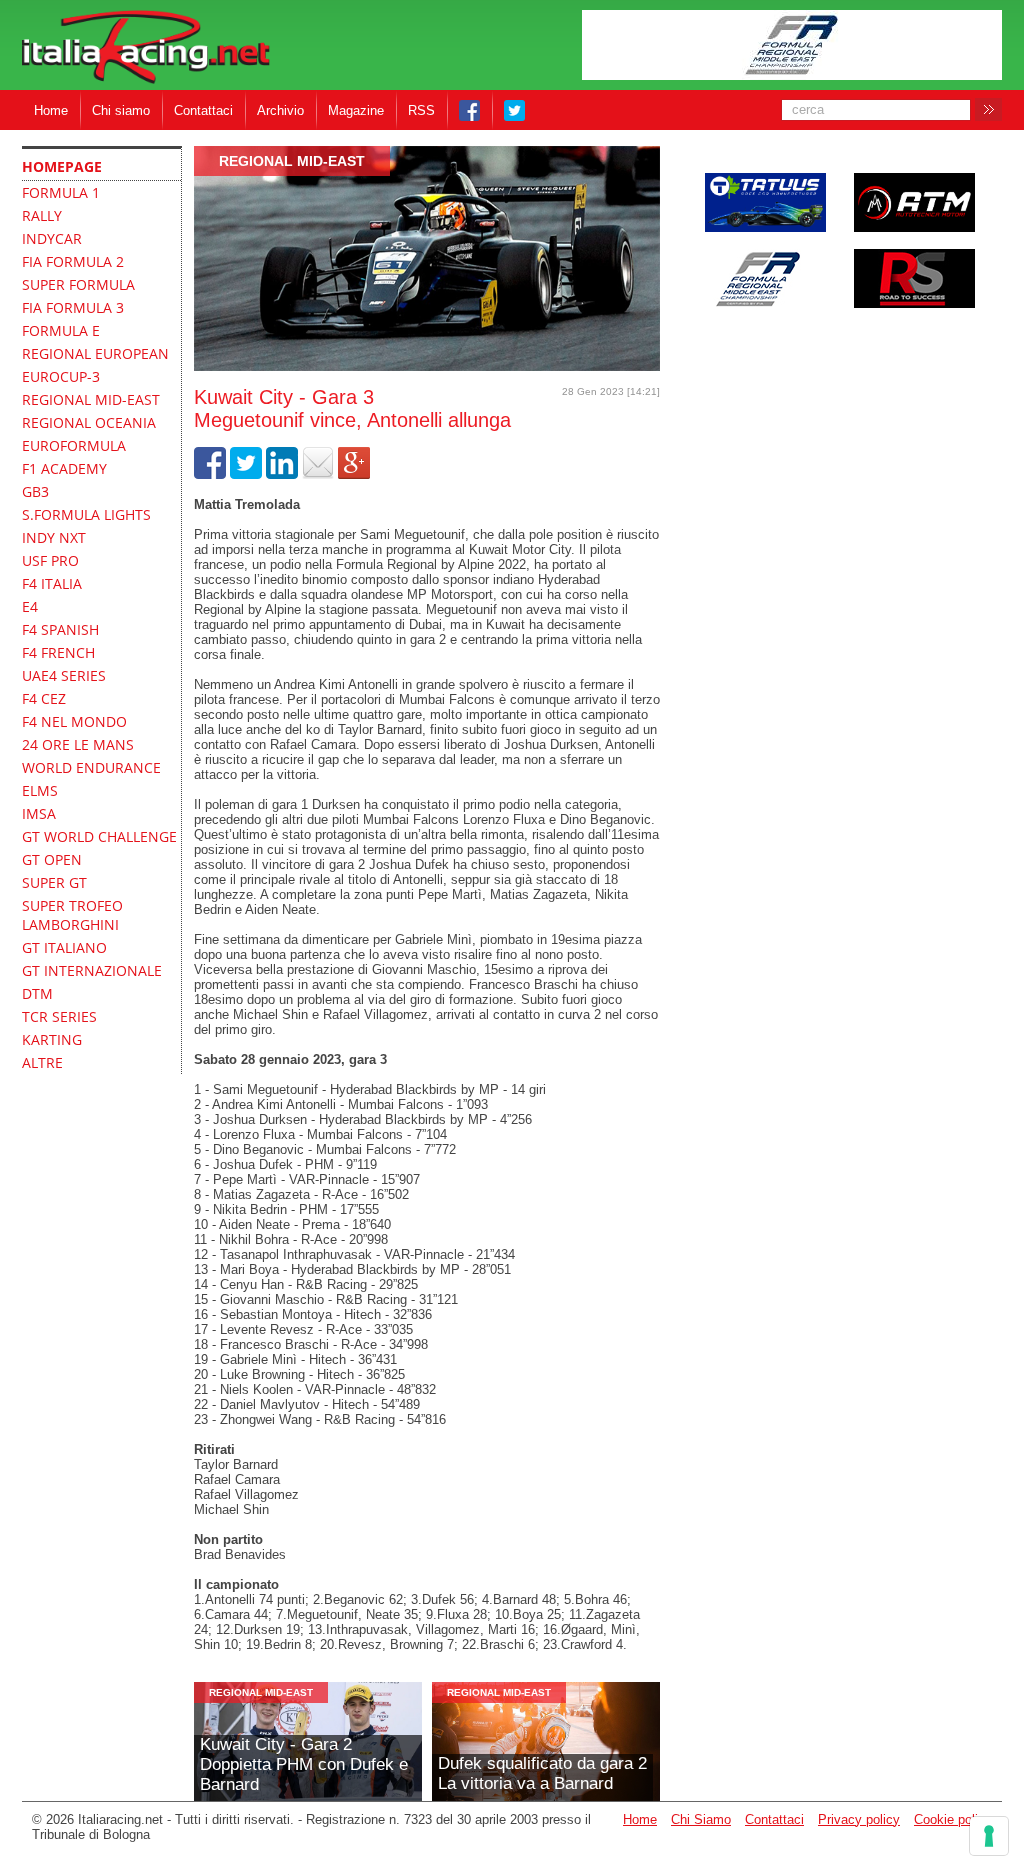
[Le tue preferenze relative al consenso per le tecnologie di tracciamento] (989, 1836)
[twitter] (246, 474)
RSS (421, 110)
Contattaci (203, 110)
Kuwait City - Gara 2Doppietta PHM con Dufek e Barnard (304, 1764)
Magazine (356, 110)
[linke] (282, 474)
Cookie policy (953, 1819)
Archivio (280, 110)
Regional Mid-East (292, 161)
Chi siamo (121, 110)
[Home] (146, 48)
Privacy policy (859, 1819)
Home (51, 110)
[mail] (318, 474)
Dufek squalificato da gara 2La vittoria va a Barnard (542, 1773)
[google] (354, 474)
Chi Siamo (701, 1819)
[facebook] (210, 474)
